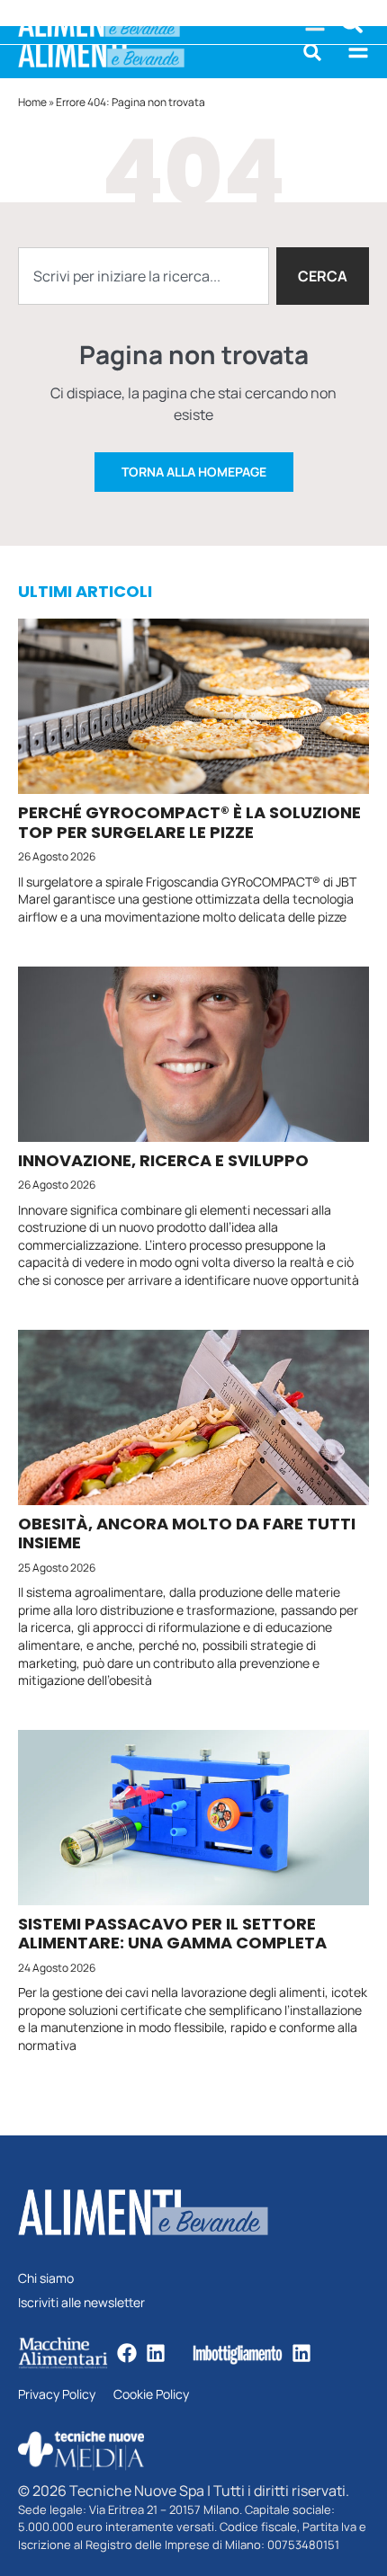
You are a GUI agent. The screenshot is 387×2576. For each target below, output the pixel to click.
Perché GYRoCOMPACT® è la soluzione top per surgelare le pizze (189, 822)
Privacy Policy (57, 2395)
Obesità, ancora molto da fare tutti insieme (187, 1533)
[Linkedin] (156, 2353)
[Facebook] (127, 2353)
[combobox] (144, 276)
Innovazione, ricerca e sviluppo (163, 1160)
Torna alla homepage (194, 472)
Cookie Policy (151, 2395)
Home (32, 102)
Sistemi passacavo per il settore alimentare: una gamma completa (172, 1934)
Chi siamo (46, 2279)
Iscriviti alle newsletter (81, 2303)
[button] (312, 52)
